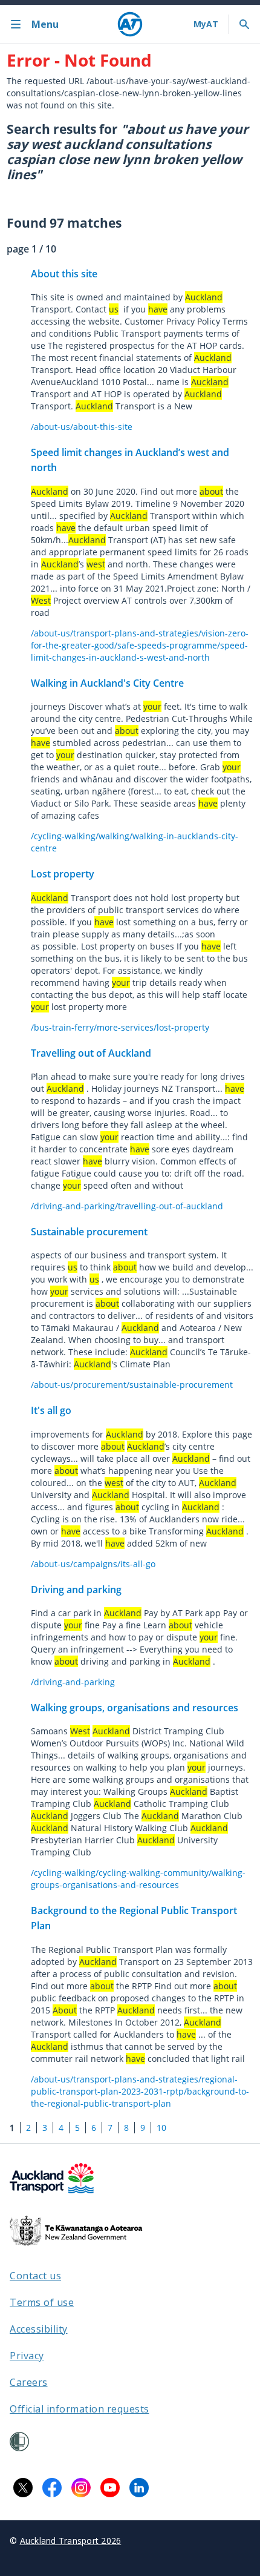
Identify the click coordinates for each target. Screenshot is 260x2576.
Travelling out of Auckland (91, 1053)
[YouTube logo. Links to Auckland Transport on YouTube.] (110, 2488)
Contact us (35, 2276)
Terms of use (42, 2302)
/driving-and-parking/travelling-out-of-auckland (127, 1206)
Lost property (63, 874)
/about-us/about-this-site (82, 427)
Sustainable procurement (89, 1232)
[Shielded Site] (19, 2442)
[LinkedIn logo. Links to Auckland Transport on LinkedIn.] (139, 2488)
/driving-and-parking (73, 1682)
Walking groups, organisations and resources (135, 1708)
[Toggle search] (244, 24)
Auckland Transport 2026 (71, 2541)
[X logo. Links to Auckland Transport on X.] (23, 2488)
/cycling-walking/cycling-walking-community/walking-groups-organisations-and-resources (138, 1879)
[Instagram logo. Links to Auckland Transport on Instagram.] (81, 2488)
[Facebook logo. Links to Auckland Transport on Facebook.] (52, 2488)
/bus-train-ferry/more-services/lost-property (120, 1027)
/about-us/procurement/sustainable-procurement (132, 1385)
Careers (29, 2382)
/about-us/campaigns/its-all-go (93, 1564)
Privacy (27, 2356)
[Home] (130, 24)
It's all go (51, 1410)
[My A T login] (206, 24)
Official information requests (80, 2409)
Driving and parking (76, 1590)
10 (161, 2128)
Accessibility (39, 2329)
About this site (64, 274)
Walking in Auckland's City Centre (107, 683)
